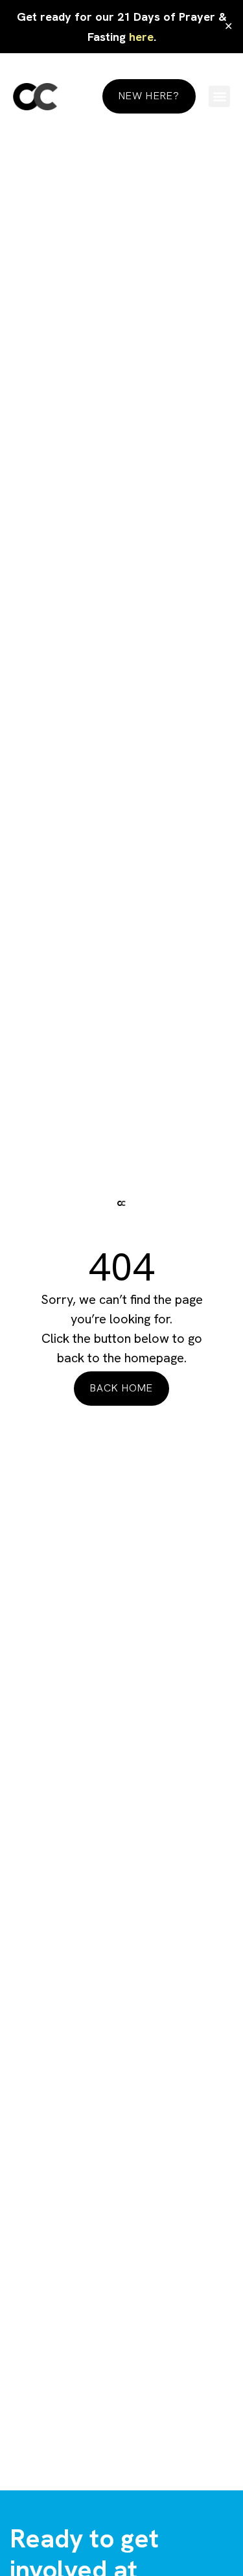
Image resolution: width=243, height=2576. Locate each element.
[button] (219, 96)
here (141, 37)
